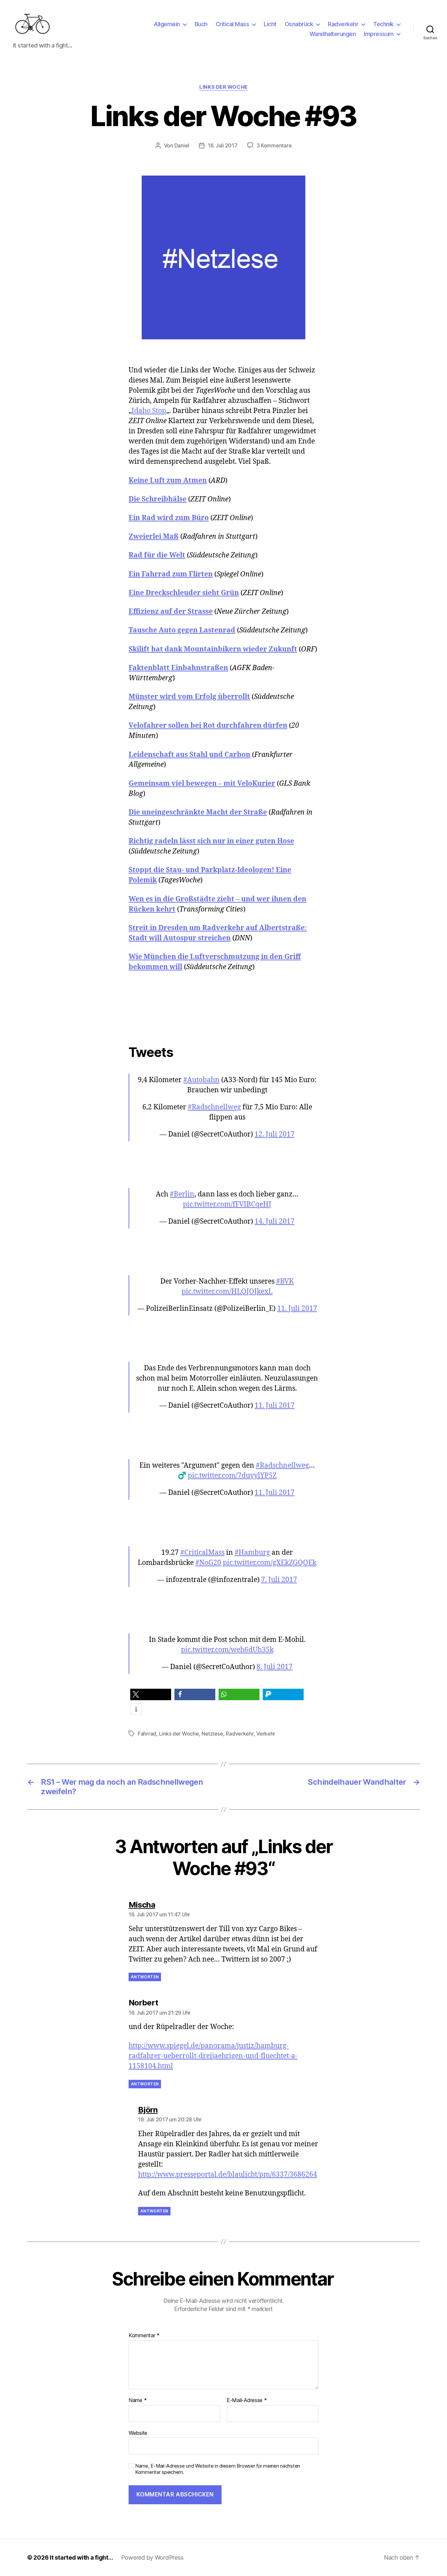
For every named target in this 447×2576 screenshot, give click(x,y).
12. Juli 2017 (275, 1134)
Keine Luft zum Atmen (168, 481)
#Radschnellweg (214, 1107)
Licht (270, 24)
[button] (151, 1694)
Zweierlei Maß (154, 537)
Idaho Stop (149, 411)
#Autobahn (201, 1080)
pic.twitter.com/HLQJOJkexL (227, 1292)
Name (138, 2400)
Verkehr (266, 1734)
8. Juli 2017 (275, 1667)
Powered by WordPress (152, 2557)
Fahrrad (147, 1734)
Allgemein (167, 24)
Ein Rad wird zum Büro (169, 518)
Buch (201, 24)
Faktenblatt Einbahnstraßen (178, 668)
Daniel (182, 145)
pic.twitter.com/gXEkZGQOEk (270, 1563)
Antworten (145, 1977)
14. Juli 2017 (275, 1222)
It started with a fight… (81, 2557)
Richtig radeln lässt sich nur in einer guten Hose (211, 841)
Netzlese (212, 1734)
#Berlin (182, 1194)
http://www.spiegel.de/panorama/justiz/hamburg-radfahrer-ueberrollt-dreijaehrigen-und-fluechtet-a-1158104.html (213, 2056)
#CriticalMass (202, 1553)
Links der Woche (223, 87)
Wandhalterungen (333, 34)
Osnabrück (299, 24)
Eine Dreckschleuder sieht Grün (184, 593)
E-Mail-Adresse (247, 2400)
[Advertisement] (223, 1011)
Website (138, 2433)
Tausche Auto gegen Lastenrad (182, 630)
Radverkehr (343, 24)
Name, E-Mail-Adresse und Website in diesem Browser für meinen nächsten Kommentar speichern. (218, 2469)
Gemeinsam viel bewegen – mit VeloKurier (202, 784)
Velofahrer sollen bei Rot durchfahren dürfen (208, 726)
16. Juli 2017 (223, 145)
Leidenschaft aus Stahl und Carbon (189, 755)
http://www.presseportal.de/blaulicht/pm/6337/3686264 (228, 2175)
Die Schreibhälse (158, 499)
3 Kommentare (274, 145)
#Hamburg (252, 1553)
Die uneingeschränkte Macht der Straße (198, 812)
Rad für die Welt (157, 555)
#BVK (285, 1281)
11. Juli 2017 (297, 1309)
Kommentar (144, 2336)
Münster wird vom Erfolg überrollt (189, 697)
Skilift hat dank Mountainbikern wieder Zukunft (213, 649)
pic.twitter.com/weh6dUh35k (227, 1650)
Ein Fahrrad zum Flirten (171, 574)
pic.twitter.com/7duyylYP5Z (232, 1476)
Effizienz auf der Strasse (171, 612)
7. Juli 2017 (279, 1580)
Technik (383, 24)
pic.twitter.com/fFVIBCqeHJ (227, 1204)
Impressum (379, 34)
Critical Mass (232, 24)
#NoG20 (208, 1563)
